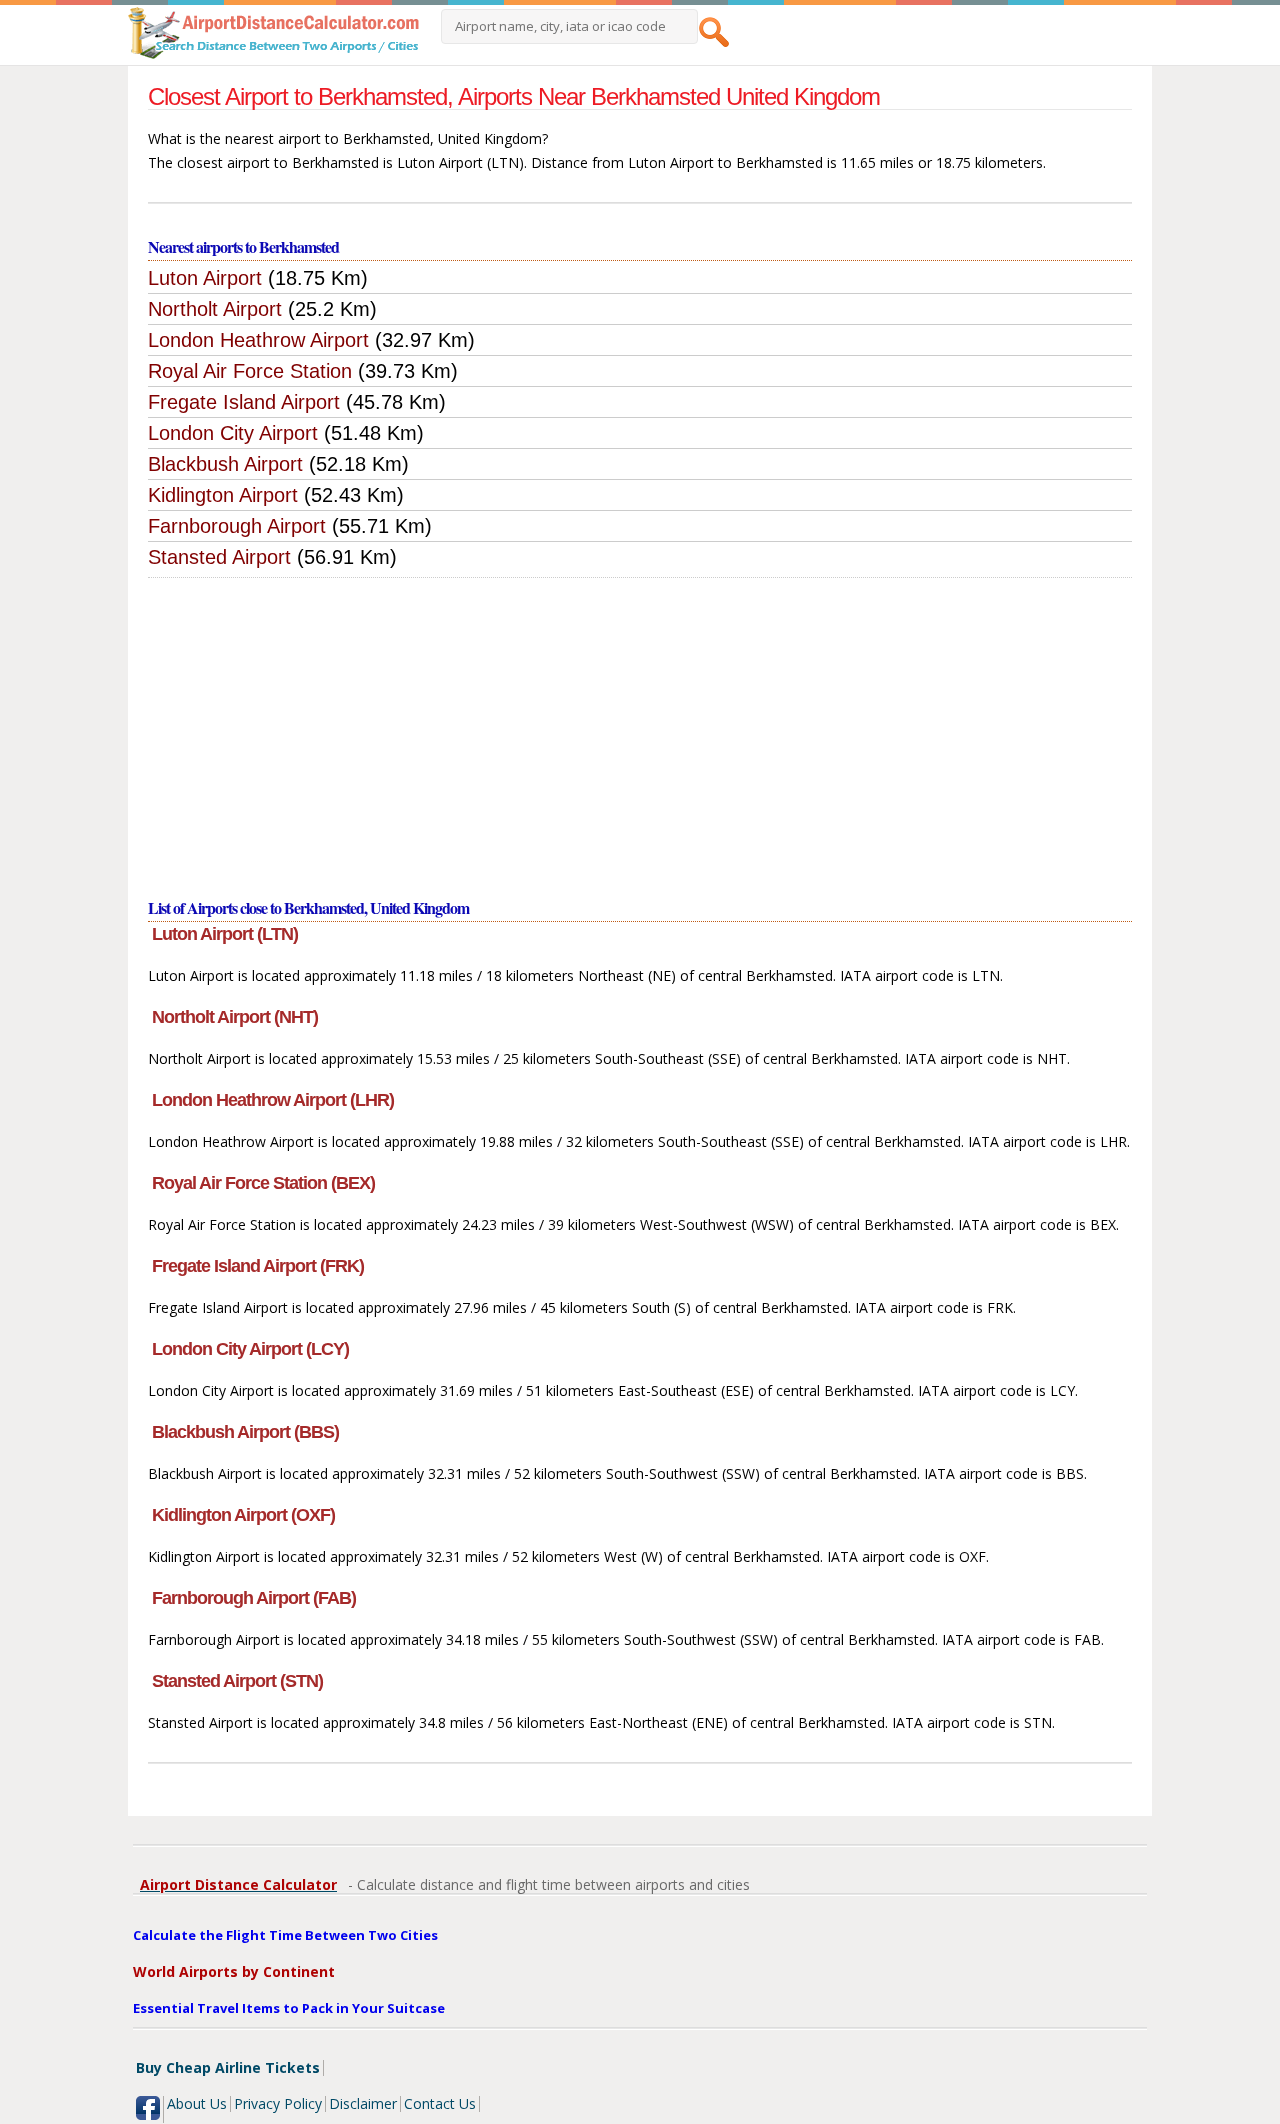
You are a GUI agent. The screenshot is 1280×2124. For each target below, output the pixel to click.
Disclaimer (363, 2103)
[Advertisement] (640, 728)
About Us (197, 2103)
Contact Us (440, 2103)
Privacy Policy (278, 2103)
